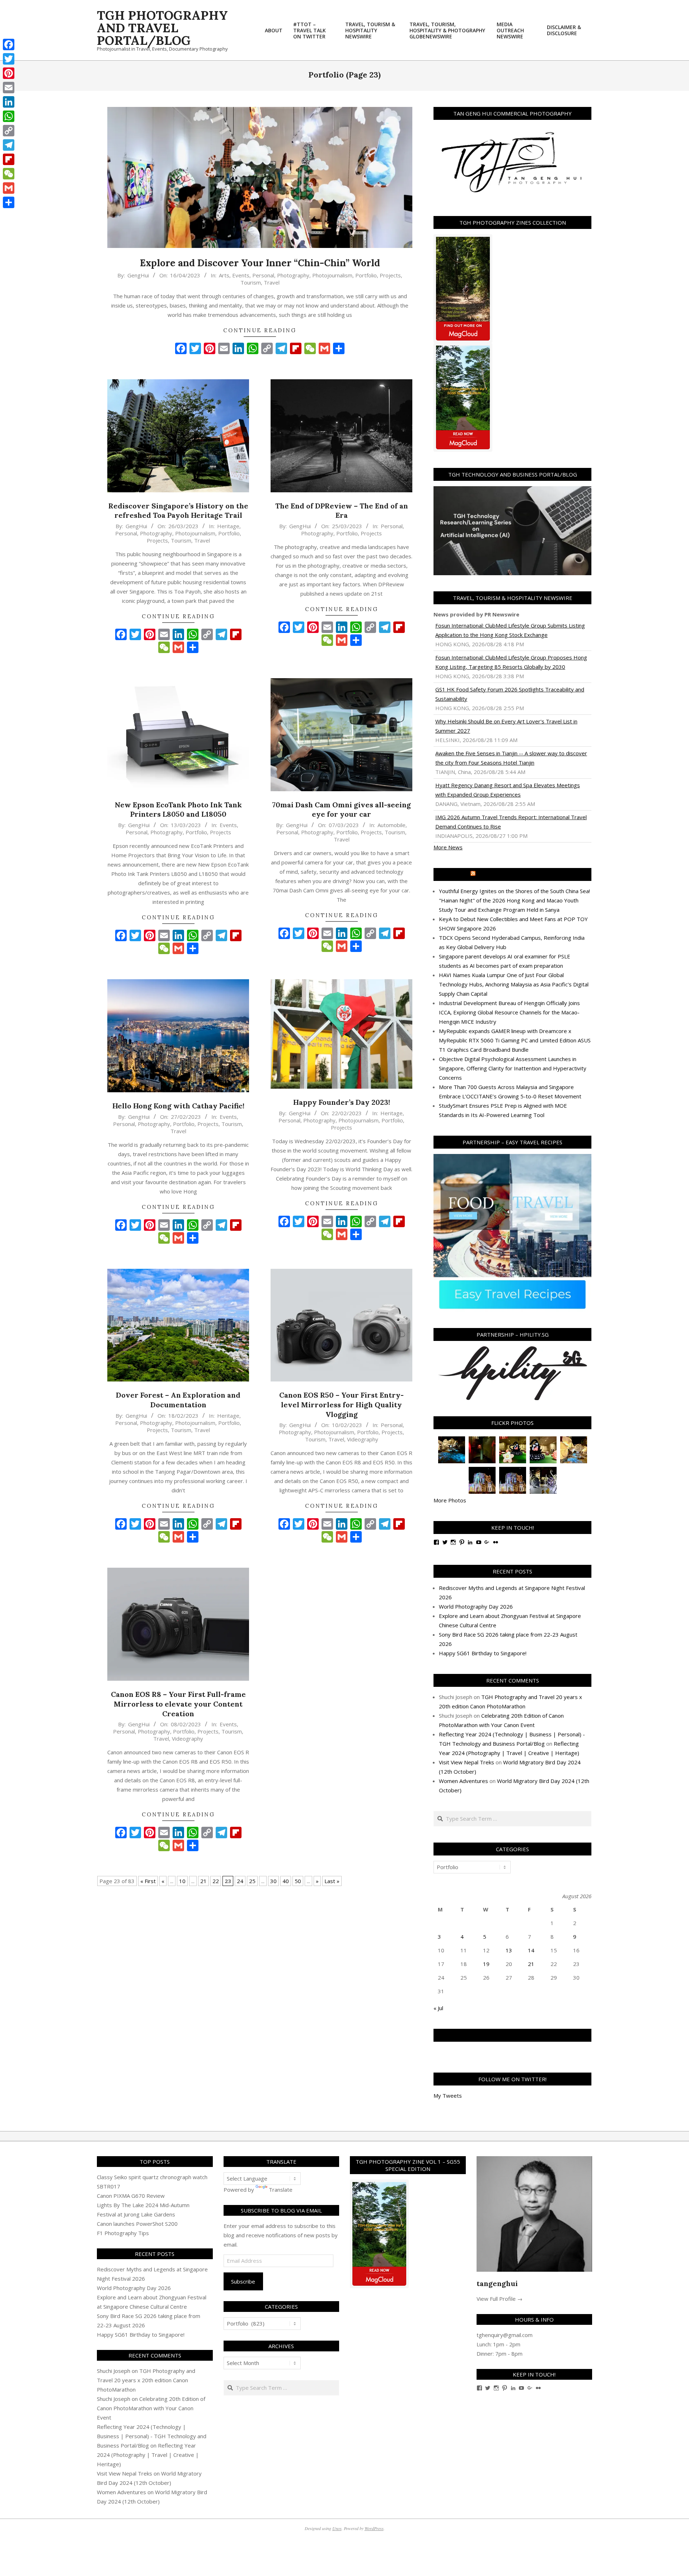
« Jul (438, 2008)
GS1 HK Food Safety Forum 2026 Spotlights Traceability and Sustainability (510, 694)
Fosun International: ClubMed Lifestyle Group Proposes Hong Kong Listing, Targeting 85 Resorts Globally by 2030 (511, 662)
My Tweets (448, 2096)
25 (252, 1881)
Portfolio (366, 275)
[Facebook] (9, 44)
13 (509, 1950)
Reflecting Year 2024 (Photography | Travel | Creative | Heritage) (148, 2455)
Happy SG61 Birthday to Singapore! (483, 1653)
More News (448, 847)
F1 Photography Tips (123, 2233)
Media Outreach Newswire (516, 874)
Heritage (228, 526)
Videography (363, 1439)
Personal (263, 275)
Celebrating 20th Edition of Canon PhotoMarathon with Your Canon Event (151, 2408)
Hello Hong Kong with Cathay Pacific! (178, 1106)
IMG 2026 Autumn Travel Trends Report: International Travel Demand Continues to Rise (511, 822)
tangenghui (497, 2283)
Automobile (392, 825)
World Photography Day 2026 (476, 1606)
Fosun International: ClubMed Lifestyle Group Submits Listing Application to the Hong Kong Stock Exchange (510, 630)
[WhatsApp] (9, 116)
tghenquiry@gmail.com (505, 2335)
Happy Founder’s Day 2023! (342, 1102)
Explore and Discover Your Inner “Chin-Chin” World (260, 263)
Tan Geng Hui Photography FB (513, 2035)
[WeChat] (9, 174)
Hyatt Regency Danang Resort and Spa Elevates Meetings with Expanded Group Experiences (508, 790)
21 (203, 1881)
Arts (224, 275)
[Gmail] (9, 188)
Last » (332, 1881)
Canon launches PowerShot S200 (137, 2224)
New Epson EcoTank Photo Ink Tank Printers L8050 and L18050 (178, 810)
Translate (281, 2190)
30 (273, 1881)
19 (486, 1964)
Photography (293, 275)
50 (298, 1881)
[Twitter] (9, 59)
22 (216, 1881)
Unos (337, 2528)
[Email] (9, 88)
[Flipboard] (9, 159)
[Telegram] (9, 145)
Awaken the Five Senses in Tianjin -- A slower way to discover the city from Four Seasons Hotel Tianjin (511, 758)
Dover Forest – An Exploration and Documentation (178, 1400)
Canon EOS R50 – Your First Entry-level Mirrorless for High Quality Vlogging (341, 1404)
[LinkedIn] (9, 102)
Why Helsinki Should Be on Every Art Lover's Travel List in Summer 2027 (506, 726)
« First (148, 1881)
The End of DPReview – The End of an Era (342, 511)
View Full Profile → (500, 2299)
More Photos (450, 1500)
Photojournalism (332, 275)
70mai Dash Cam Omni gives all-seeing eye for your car (341, 810)
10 (182, 1881)
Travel (272, 282)
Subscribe (243, 2281)
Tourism (251, 282)
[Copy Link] (9, 131)
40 (286, 1881)
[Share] (9, 202)
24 (240, 1881)
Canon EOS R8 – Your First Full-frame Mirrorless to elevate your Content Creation (178, 1704)
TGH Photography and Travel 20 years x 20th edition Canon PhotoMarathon (146, 2380)
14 (531, 1950)
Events (241, 275)
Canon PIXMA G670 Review (131, 2196)
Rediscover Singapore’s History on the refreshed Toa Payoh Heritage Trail (178, 511)
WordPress (374, 2528)
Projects (390, 275)
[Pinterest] (9, 73)
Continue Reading (260, 330)
